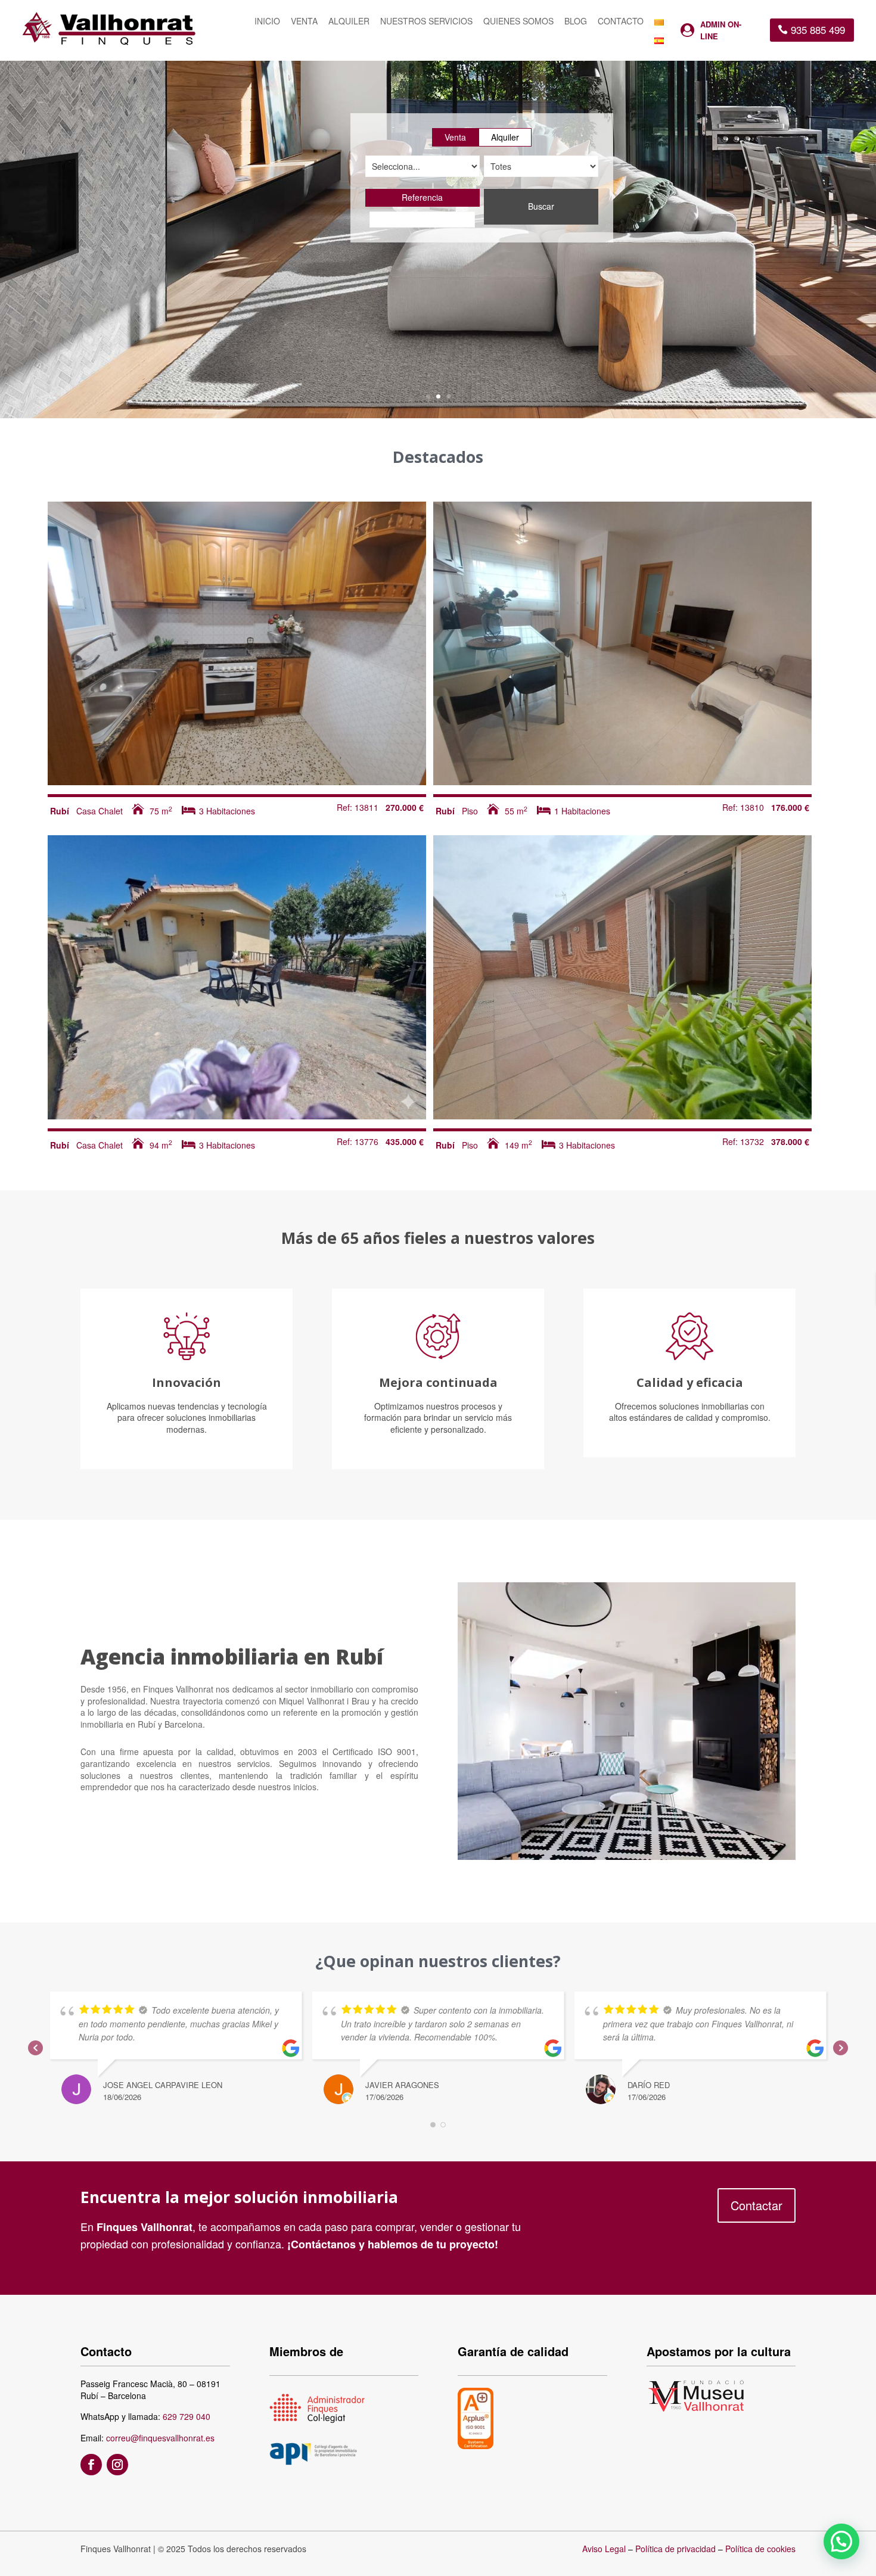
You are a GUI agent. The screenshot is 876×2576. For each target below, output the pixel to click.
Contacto (621, 22)
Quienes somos (518, 22)
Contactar (757, 2205)
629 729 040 (187, 2416)
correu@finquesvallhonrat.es (160, 2438)
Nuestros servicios (426, 22)
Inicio (267, 22)
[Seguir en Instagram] (117, 2465)
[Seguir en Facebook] (91, 2465)
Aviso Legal (604, 2549)
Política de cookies (760, 2549)
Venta (304, 22)
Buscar (541, 206)
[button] (841, 2541)
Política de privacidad (675, 2549)
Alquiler (349, 22)
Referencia (422, 197)
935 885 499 (818, 29)
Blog (576, 22)
